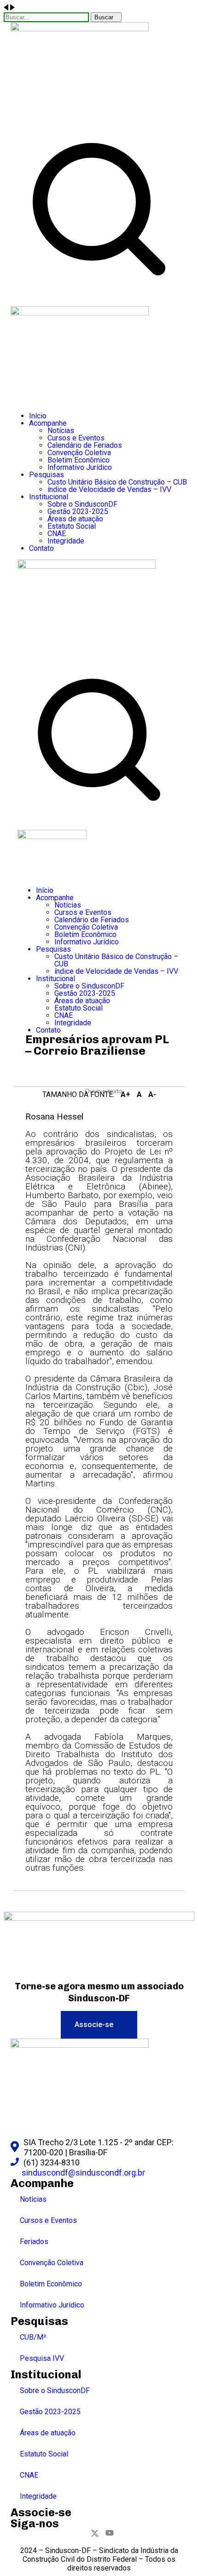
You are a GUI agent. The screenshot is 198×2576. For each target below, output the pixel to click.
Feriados (34, 2242)
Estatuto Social (44, 2454)
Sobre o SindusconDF (55, 2390)
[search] (99, 295)
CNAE (29, 2475)
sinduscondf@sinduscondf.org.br (83, 2173)
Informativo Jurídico (52, 2305)
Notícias (33, 2199)
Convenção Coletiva (52, 2263)
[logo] (80, 29)
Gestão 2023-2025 (50, 2412)
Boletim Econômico (51, 2284)
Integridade (38, 2496)
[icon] (87, 2534)
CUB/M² (33, 2337)
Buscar (104, 17)
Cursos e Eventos (48, 2220)
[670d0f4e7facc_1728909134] (99, 1918)
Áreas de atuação (48, 2433)
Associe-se (41, 2512)
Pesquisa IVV (42, 2358)
